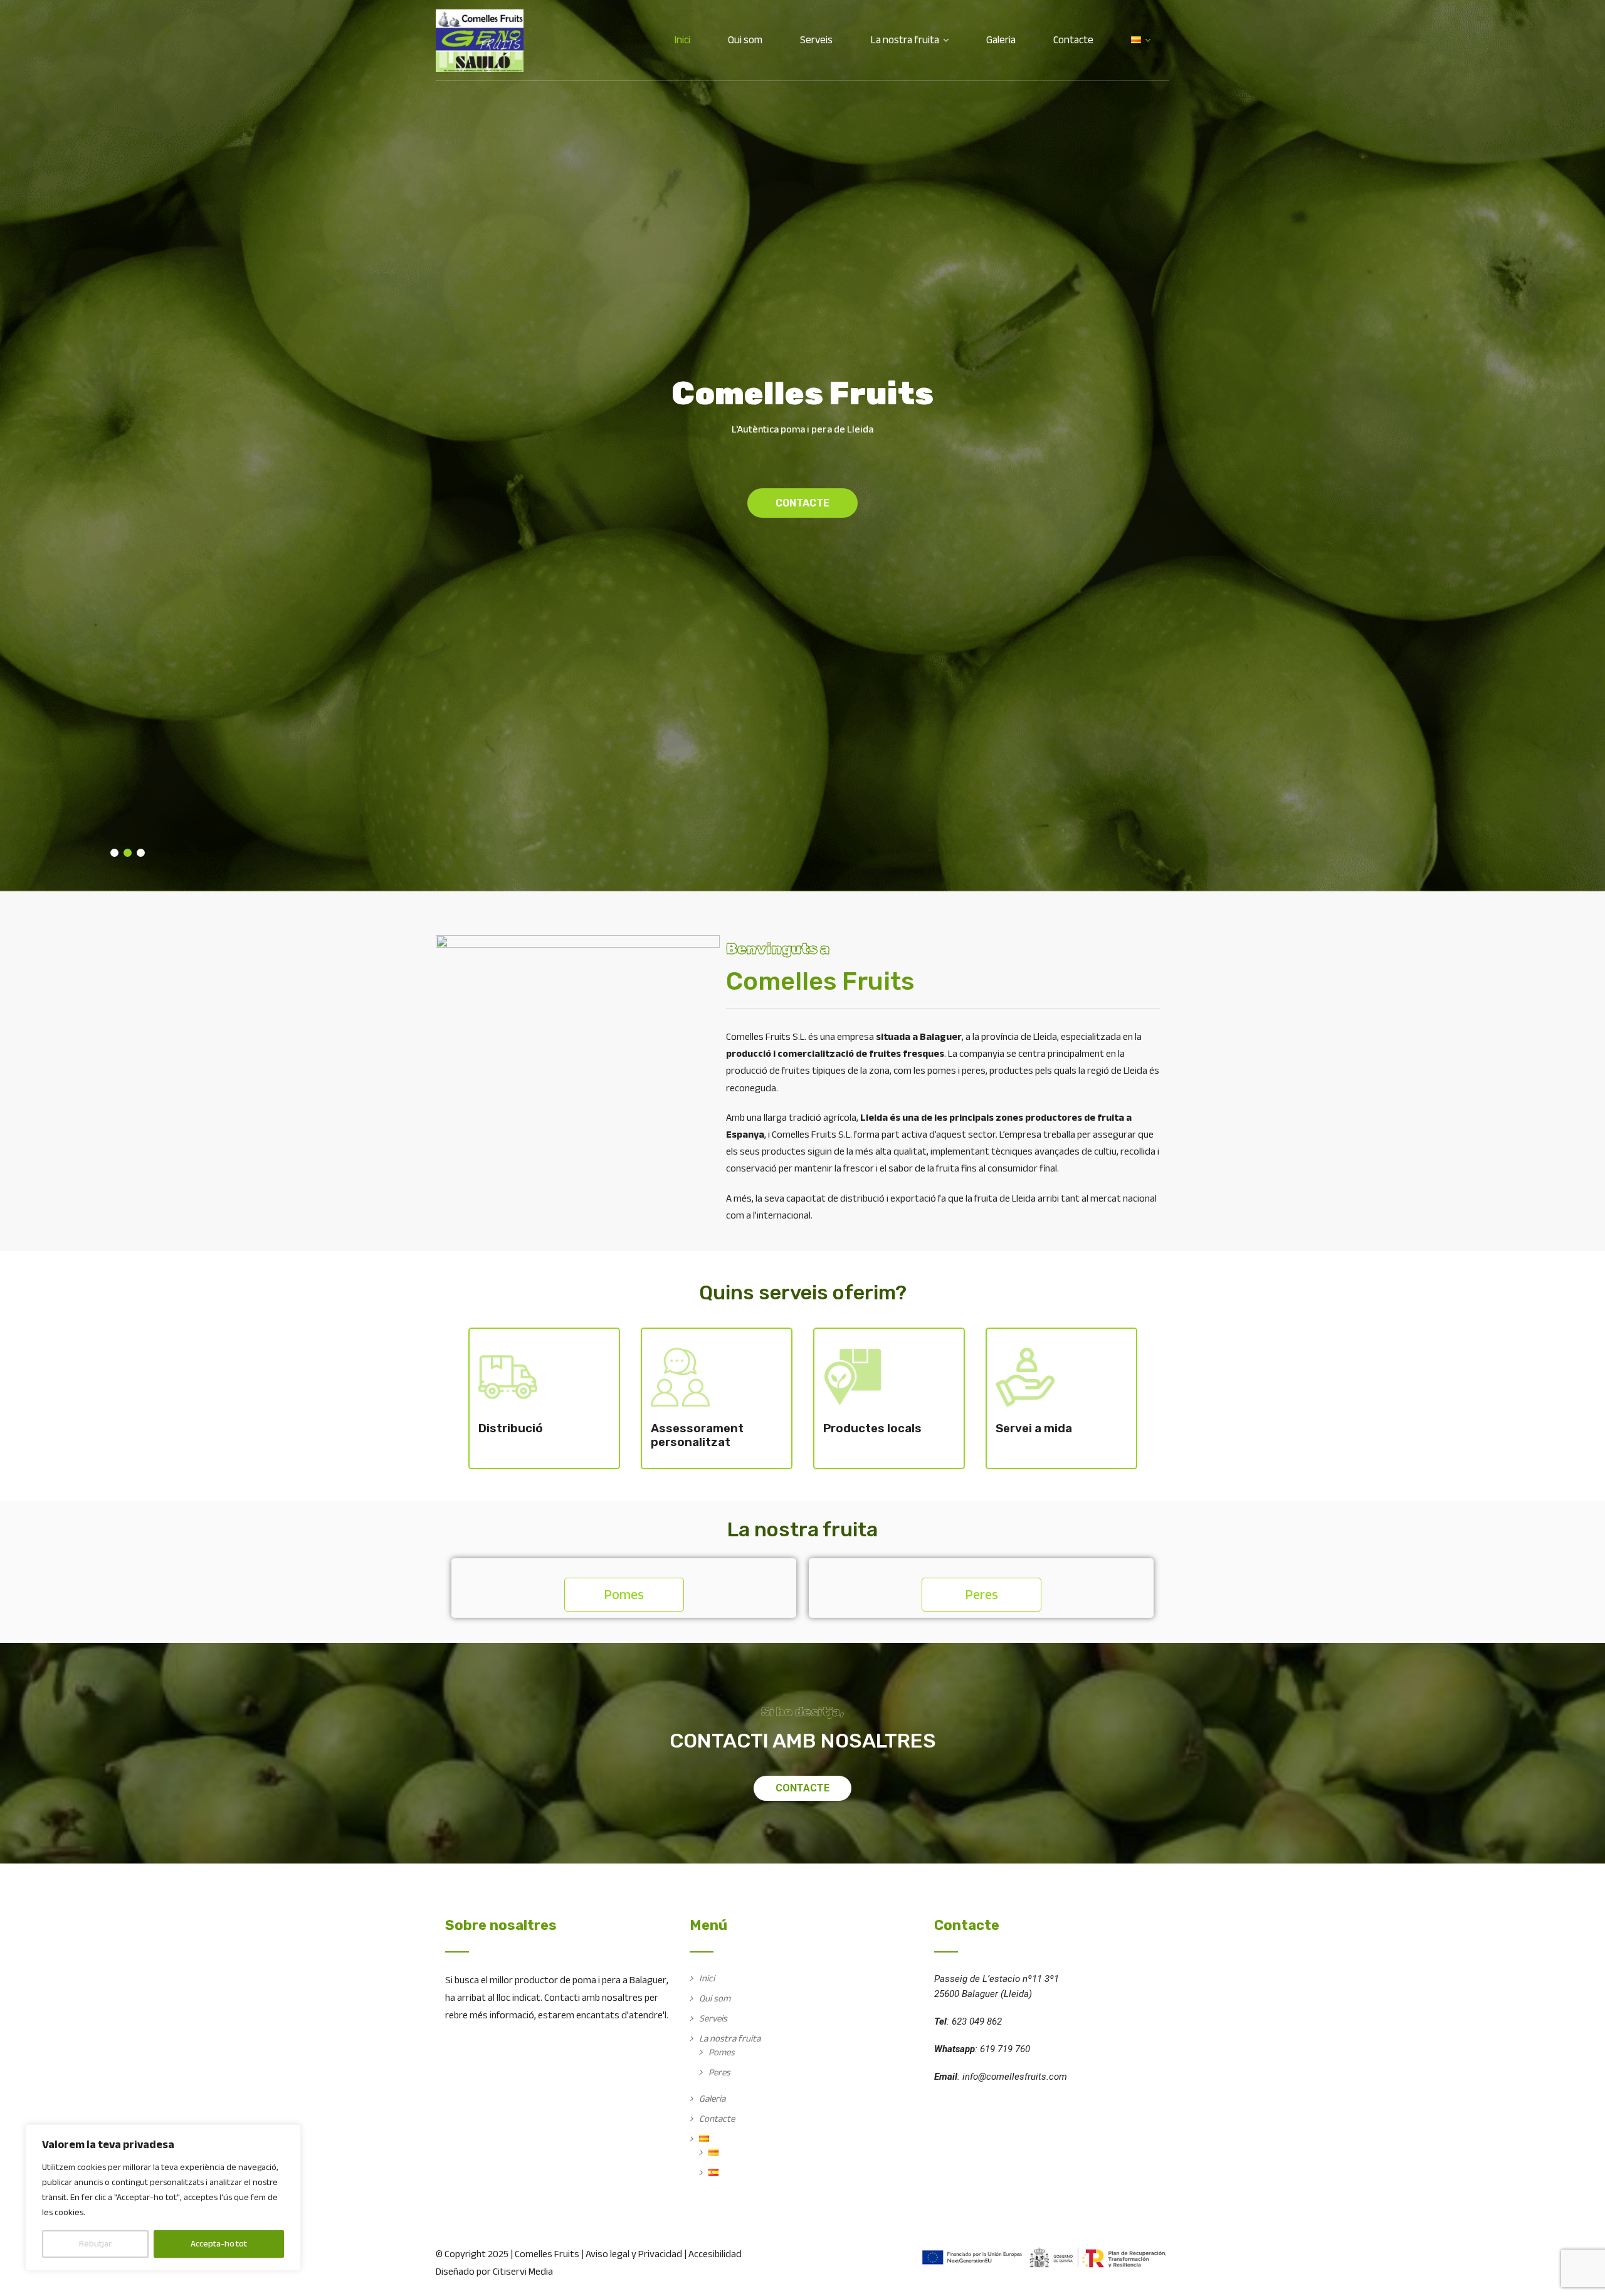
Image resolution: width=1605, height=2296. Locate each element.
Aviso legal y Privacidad (634, 2254)
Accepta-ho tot (219, 2244)
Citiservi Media (523, 2272)
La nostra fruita (905, 40)
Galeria (1001, 40)
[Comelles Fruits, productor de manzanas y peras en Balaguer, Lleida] (480, 41)
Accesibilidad (715, 2254)
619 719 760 (1005, 2049)
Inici (682, 40)
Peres (719, 2072)
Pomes (722, 2052)
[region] (163, 2198)
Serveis (816, 40)
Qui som (745, 40)
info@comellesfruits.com (1015, 2077)
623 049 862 (977, 2021)
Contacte (1073, 40)
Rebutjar (95, 2244)
